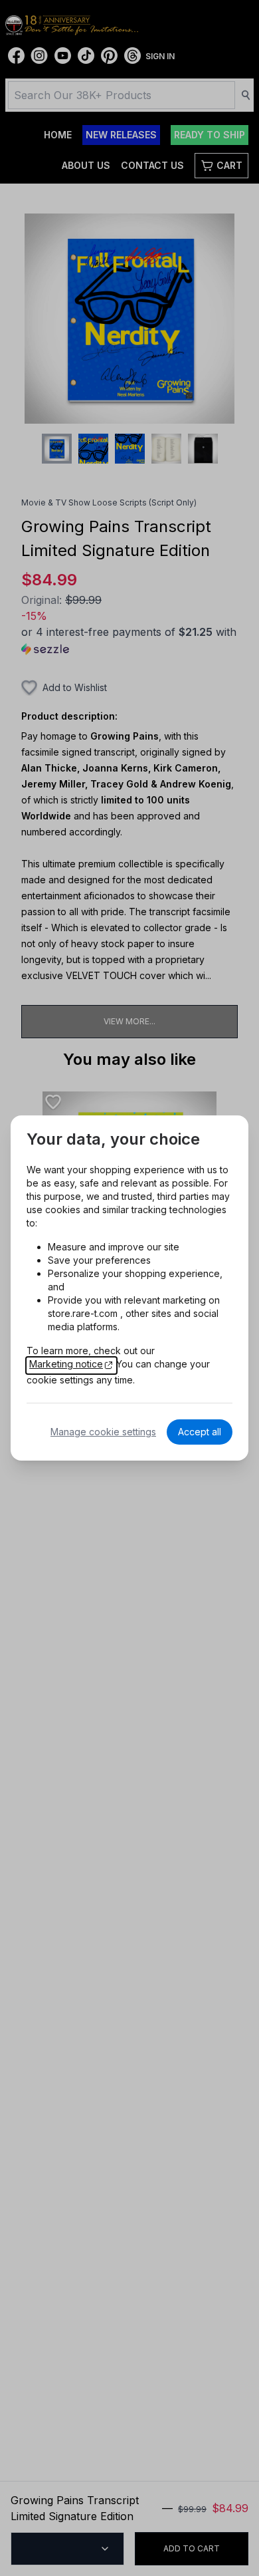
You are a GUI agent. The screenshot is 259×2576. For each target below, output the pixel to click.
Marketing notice (66, 1364)
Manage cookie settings (103, 1432)
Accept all (200, 1432)
